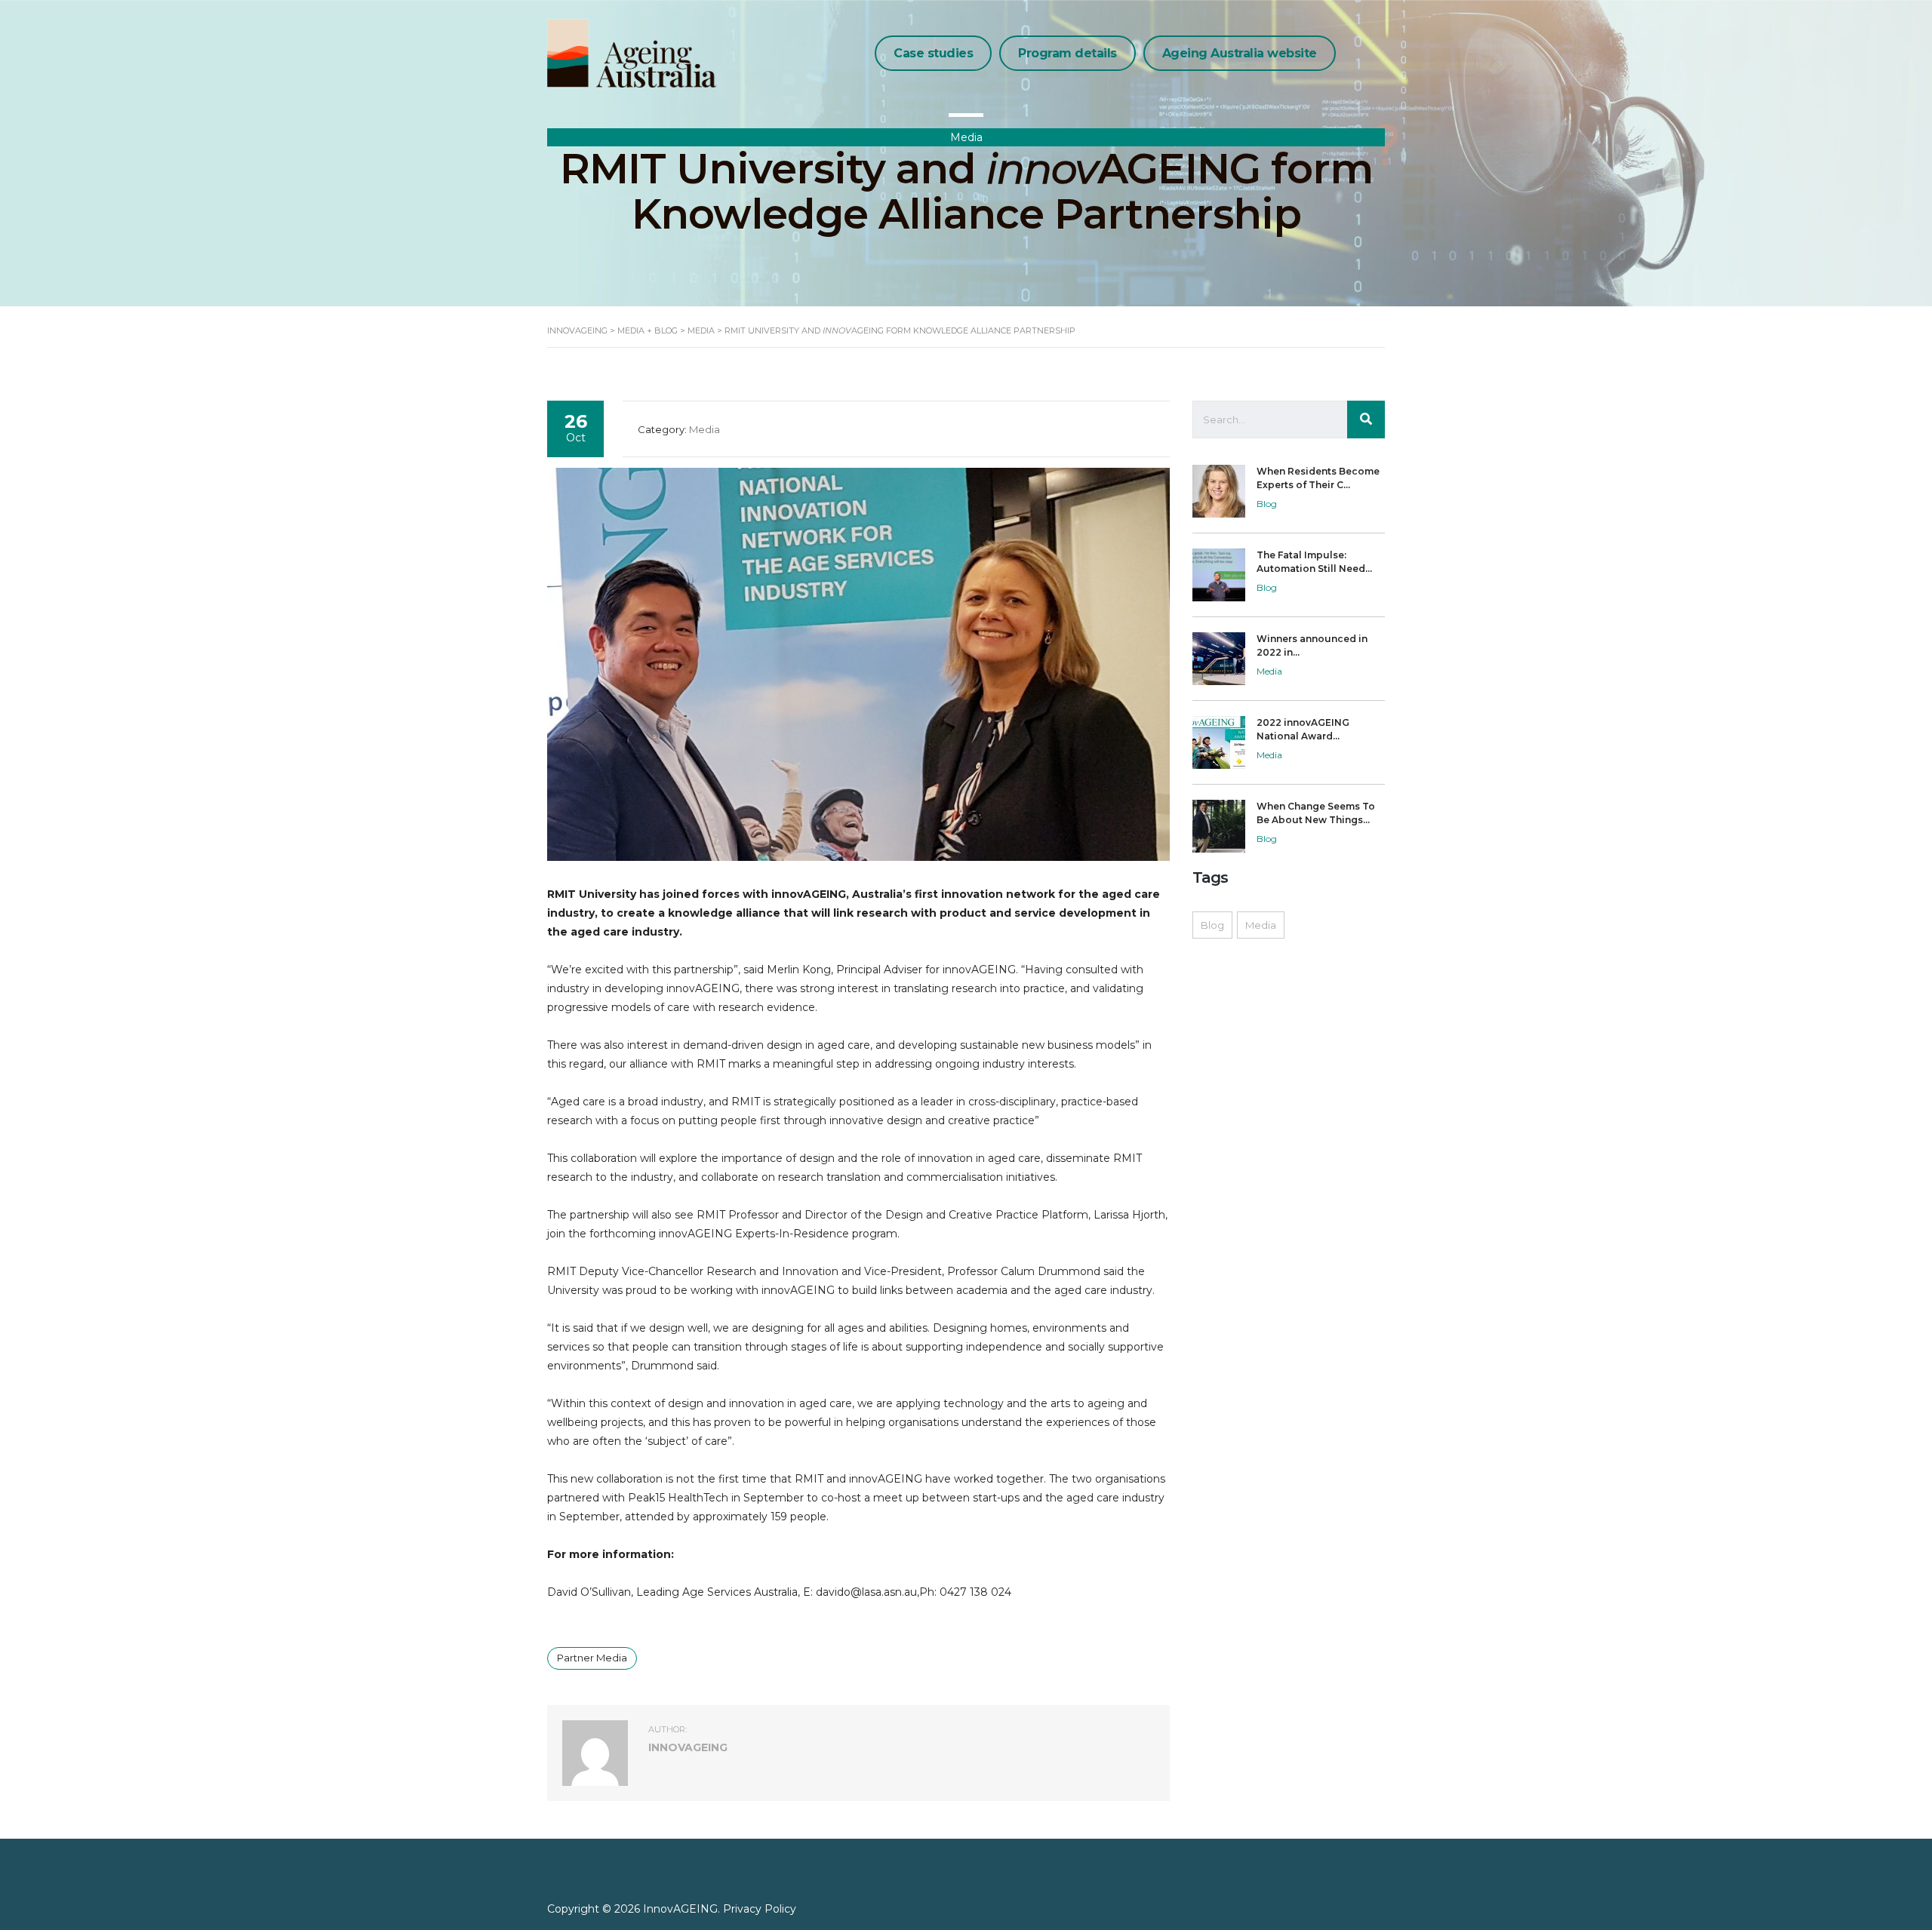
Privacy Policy (760, 1909)
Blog (1212, 925)
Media (1261, 925)
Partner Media (592, 1658)
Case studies (933, 53)
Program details (1068, 53)
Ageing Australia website (1240, 53)
